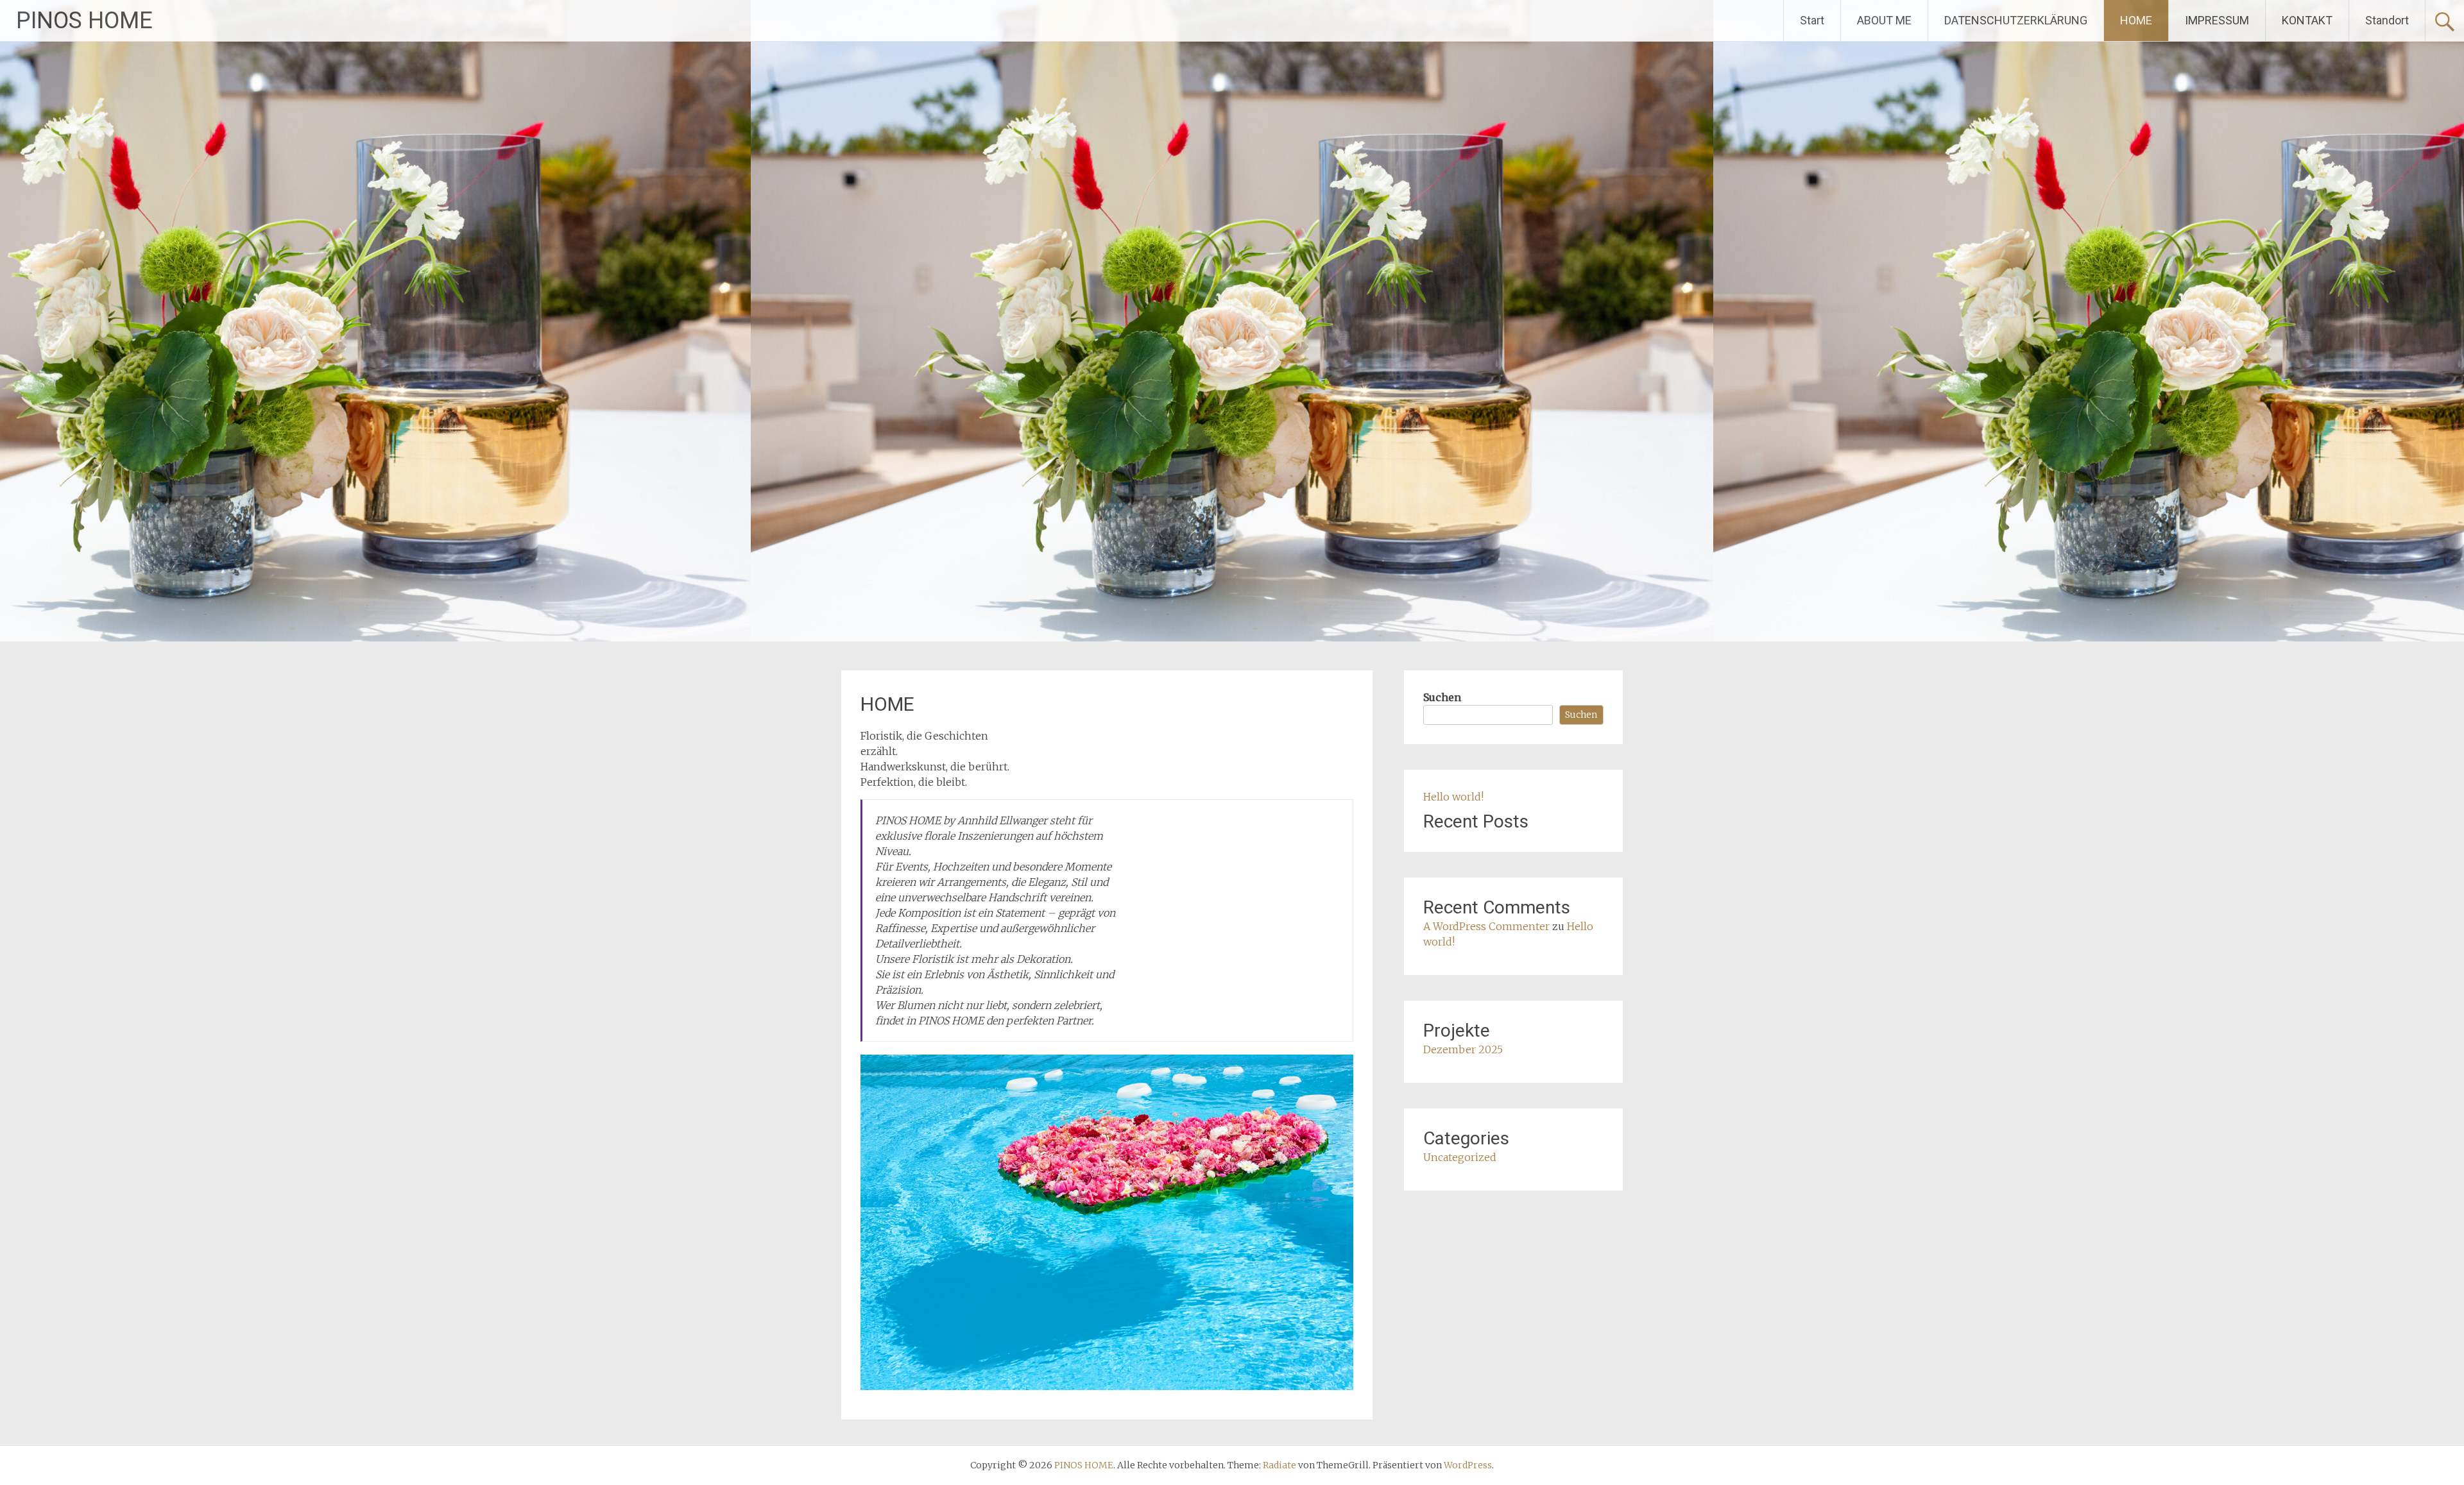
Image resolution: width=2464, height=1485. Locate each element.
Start (1812, 20)
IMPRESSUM (2217, 20)
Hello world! (1453, 797)
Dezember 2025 (1463, 1049)
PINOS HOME (84, 21)
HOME (2136, 20)
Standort (2387, 20)
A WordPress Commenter (1486, 926)
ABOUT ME (1884, 20)
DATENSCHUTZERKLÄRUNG (2016, 20)
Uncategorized (1460, 1157)
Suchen (1442, 697)
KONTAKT (2307, 20)
